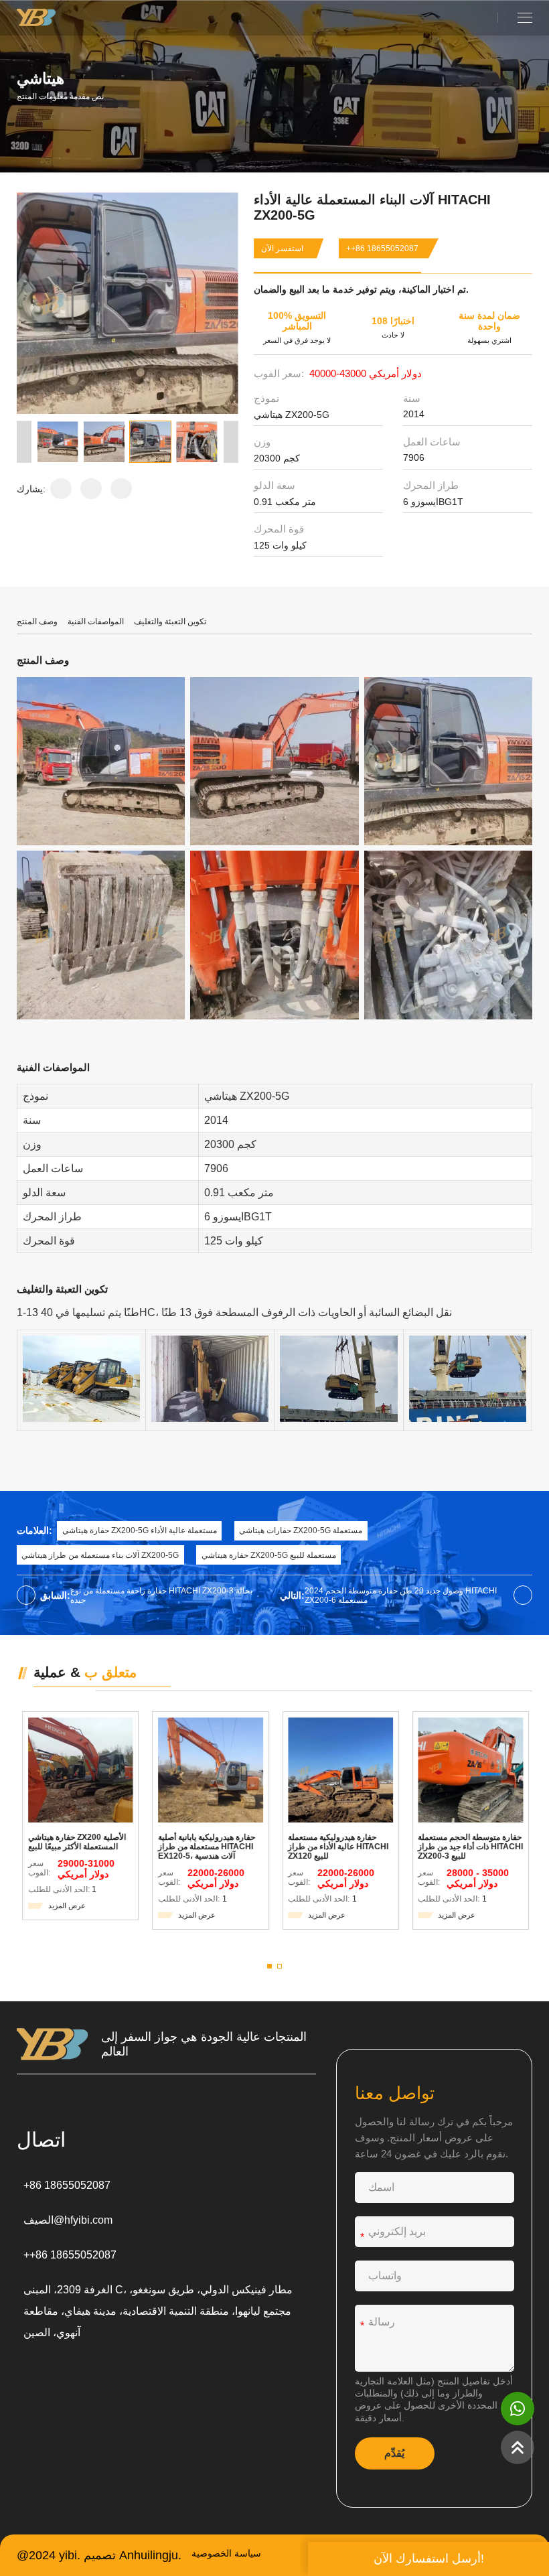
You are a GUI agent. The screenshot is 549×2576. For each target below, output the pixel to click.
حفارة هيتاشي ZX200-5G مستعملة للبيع (269, 1555)
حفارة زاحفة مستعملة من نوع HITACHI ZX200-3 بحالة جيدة (161, 1595)
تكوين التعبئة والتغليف (170, 622)
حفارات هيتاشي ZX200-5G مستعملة (301, 1530)
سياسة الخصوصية (226, 2554)
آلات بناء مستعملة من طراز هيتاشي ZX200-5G (100, 1555)
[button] (24, 442)
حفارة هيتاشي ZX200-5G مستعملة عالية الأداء (140, 1530)
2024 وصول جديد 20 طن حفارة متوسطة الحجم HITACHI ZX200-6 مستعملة (401, 1595)
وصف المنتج (37, 622)
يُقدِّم (394, 2453)
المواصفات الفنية (96, 622)
